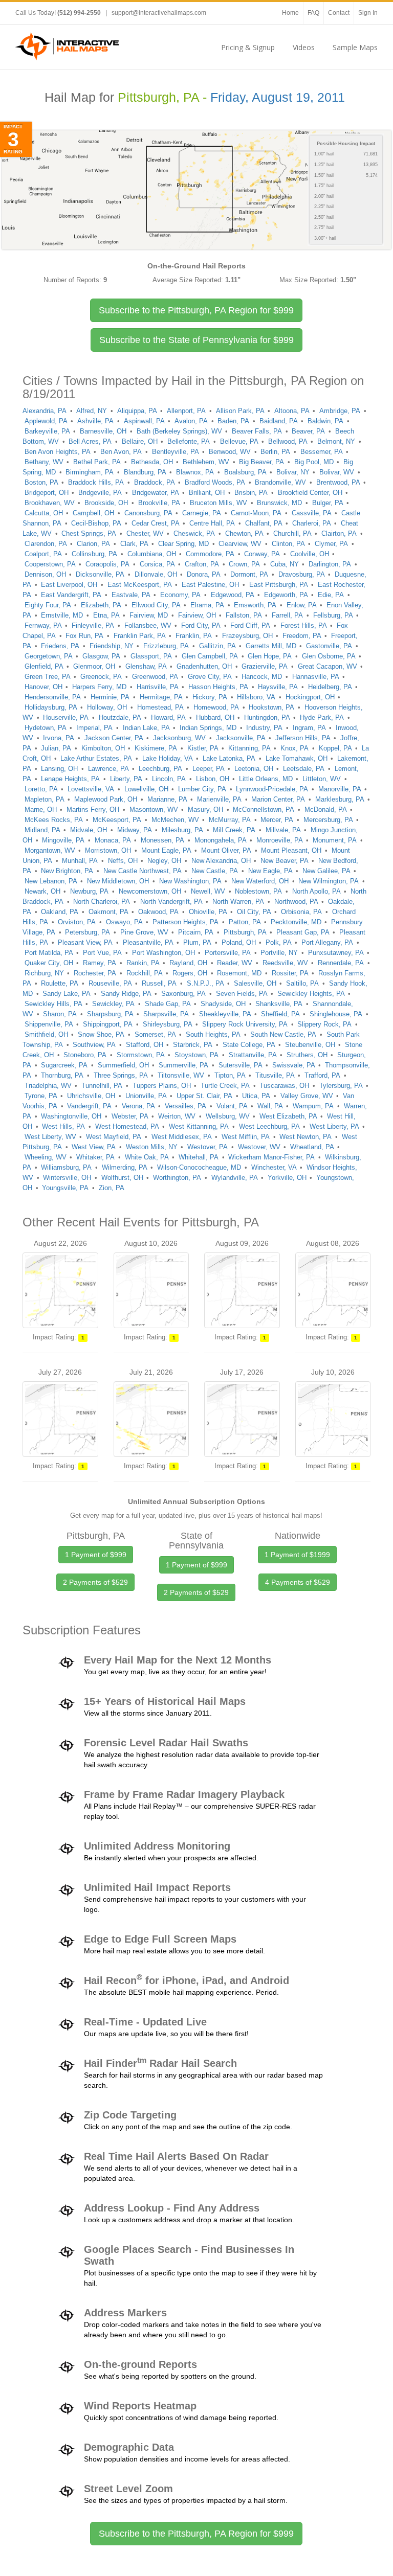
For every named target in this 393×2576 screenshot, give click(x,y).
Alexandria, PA (45, 411)
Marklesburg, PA (340, 799)
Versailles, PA (185, 1106)
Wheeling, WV (46, 1157)
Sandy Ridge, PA (126, 994)
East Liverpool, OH (69, 585)
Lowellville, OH (146, 789)
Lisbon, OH (213, 779)
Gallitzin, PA (217, 646)
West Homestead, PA (127, 1126)
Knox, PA (294, 748)
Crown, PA (244, 564)
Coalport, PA (43, 554)
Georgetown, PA (49, 656)
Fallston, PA (244, 615)
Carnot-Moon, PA (256, 513)
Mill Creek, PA (234, 830)
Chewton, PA (244, 533)
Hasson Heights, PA (218, 687)
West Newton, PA (305, 1137)
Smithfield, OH (46, 1034)
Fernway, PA (43, 625)
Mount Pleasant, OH (291, 850)
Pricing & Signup (248, 47)
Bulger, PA (328, 503)
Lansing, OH (59, 769)
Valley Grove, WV (307, 1096)
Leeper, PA (209, 769)
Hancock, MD (262, 677)
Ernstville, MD (62, 615)
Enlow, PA (302, 605)
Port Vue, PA (102, 953)
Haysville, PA (278, 687)
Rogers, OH (190, 973)
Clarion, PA (93, 544)
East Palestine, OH (210, 585)
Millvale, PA (283, 830)
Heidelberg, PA (330, 687)
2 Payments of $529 (95, 1582)
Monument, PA (335, 840)
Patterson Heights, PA (185, 922)
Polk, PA (279, 942)
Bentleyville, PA (176, 452)
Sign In (368, 13)
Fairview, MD (149, 615)
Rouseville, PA (110, 983)
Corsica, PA (157, 564)
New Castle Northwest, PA (143, 871)
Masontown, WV (154, 810)
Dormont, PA (249, 574)
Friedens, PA (60, 646)
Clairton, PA (339, 533)
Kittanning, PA (249, 748)
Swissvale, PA (294, 1065)
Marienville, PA (219, 799)
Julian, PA (56, 748)
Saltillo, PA (302, 983)
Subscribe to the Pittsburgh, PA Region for (196, 310)
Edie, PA (331, 595)
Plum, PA (197, 942)
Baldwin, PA (325, 421)
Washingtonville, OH (71, 1116)
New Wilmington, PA (329, 881)
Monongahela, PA (221, 840)
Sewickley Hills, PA (53, 1004)
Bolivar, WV (337, 472)
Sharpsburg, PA (110, 1014)
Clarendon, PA (46, 544)
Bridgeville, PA (100, 493)
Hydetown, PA (46, 728)
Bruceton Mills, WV (219, 503)
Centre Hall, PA (212, 523)
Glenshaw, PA (146, 666)
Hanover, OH (43, 687)
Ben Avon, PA (121, 452)
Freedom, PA (302, 636)
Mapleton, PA (45, 799)
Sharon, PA (60, 1014)
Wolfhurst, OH (122, 1178)
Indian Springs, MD (208, 728)
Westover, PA (208, 1147)
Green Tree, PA (48, 677)
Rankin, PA (143, 963)
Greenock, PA (101, 677)
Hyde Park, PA (322, 717)
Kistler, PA (203, 748)
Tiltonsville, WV (181, 1075)
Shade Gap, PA (168, 1004)
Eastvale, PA (131, 595)
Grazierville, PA (265, 666)
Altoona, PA (292, 411)
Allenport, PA (186, 411)
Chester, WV (145, 533)
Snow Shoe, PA (101, 1034)
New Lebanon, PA (51, 881)
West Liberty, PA (334, 1126)
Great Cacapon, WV (327, 666)
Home (290, 13)
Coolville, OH (310, 554)
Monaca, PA (113, 840)
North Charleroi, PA (102, 902)
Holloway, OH (107, 707)
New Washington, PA (190, 881)
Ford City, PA (201, 625)
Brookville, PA (159, 503)
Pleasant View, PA (85, 942)
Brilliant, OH (207, 493)
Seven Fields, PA (242, 994)
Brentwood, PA (338, 482)
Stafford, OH (145, 1045)
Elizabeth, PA (101, 605)
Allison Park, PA (240, 411)
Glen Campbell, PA (210, 656)
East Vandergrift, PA (71, 595)
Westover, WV (259, 1147)
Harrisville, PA (158, 687)
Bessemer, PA (322, 452)
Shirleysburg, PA (168, 1024)
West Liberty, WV (50, 1137)
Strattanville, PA (253, 1055)
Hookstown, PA (271, 707)
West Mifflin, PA (246, 1137)
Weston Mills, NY (152, 1147)
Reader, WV (235, 963)
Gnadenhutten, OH (204, 666)
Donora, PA (204, 574)
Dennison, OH (45, 574)
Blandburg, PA (145, 472)
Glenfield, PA (44, 666)
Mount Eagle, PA (166, 850)
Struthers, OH (307, 1055)
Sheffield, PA (280, 1014)
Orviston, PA (77, 922)
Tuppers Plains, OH (162, 1086)
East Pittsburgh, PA (279, 585)
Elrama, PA (207, 605)
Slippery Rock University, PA (245, 1024)
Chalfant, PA (264, 523)
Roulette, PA (60, 983)
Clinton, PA (288, 544)
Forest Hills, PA (304, 625)
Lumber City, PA (202, 789)
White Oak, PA (147, 1157)
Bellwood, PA (288, 441)
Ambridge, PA (340, 411)
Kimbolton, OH (103, 748)
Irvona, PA (59, 738)
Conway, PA (262, 554)
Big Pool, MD (314, 462)
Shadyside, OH (223, 1004)
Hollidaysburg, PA (51, 707)
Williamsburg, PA (66, 1167)
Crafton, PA (202, 564)
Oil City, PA (254, 912)
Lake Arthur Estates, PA (96, 758)
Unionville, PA (146, 1096)
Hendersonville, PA (53, 697)
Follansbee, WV (148, 625)
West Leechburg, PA (269, 1126)
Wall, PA (270, 1106)
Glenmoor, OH (94, 666)
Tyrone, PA (41, 1096)
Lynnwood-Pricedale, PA (272, 789)
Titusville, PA (275, 1075)
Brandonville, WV (280, 482)
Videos (304, 47)
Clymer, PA (331, 544)
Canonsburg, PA (148, 513)
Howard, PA (168, 717)
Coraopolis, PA (107, 564)
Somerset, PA (155, 1034)
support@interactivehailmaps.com (159, 13)
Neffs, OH (123, 861)
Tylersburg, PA (341, 1086)
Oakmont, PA (108, 912)
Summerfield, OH (123, 1065)
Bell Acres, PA (90, 441)
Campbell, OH (93, 513)
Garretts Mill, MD (271, 646)
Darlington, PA (330, 564)
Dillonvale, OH (156, 574)
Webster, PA (130, 1116)
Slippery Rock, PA (324, 1024)
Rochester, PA (95, 973)
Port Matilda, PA (49, 953)
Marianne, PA (167, 799)
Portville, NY (279, 953)
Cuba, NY (285, 564)
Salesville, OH (255, 983)
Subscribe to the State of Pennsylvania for (196, 340)
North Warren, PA (238, 902)
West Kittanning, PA (199, 1126)
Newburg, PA (89, 891)
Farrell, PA (287, 615)
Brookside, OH (106, 503)
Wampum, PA (313, 1106)
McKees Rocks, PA (54, 820)
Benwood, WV (230, 452)
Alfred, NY (92, 411)
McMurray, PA (230, 820)
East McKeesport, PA (140, 585)
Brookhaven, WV (50, 503)
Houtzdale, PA (120, 717)
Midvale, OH (89, 830)
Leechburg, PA (160, 769)
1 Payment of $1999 (297, 1555)
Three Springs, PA (121, 1075)
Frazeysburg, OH (247, 636)
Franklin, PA (194, 636)
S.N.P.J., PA (205, 983)
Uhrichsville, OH (91, 1096)
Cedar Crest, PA (156, 523)
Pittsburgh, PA (245, 932)
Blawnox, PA (195, 472)
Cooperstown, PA (50, 564)
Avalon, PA (191, 421)
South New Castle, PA (283, 1034)
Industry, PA (264, 728)
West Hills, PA (63, 1126)
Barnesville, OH (103, 431)
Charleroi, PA (312, 523)
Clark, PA (134, 544)
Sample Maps (355, 47)
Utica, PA (256, 1096)
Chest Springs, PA (89, 533)
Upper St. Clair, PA (204, 1096)
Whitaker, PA (95, 1157)
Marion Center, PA (278, 799)
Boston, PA (41, 482)
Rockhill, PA (145, 973)
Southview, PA (94, 1045)
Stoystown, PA (196, 1055)
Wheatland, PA (312, 1147)
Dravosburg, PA (302, 574)
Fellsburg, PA (333, 615)
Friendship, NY (112, 646)
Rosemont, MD (239, 973)
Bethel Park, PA (97, 462)
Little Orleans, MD (266, 779)
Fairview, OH (197, 615)
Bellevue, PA (239, 441)
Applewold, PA (46, 421)
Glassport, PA (151, 656)
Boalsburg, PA (245, 472)
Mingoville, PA (63, 840)
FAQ (313, 13)
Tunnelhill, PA (102, 1086)
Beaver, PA (308, 431)
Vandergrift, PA (89, 1106)
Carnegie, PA (202, 513)
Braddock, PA (155, 482)
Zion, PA (112, 1188)
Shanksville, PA (279, 1004)
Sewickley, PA (113, 1004)
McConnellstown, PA (264, 810)
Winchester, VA (274, 1167)
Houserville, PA (66, 717)
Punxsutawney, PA (336, 953)
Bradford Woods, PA (215, 482)
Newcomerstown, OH (150, 891)
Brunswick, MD (279, 503)
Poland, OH (239, 942)
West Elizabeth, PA (288, 1116)
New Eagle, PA (270, 871)
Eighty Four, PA (48, 605)
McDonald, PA (326, 810)
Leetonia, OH (254, 769)
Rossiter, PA (290, 973)
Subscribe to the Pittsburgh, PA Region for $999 (196, 2534)
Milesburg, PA (182, 830)
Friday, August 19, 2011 (278, 97)
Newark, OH (42, 891)
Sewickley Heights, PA (311, 994)
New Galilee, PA (326, 871)
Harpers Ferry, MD (99, 687)
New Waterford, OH (260, 881)
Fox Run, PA (84, 636)
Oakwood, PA (158, 912)
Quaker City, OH (49, 963)
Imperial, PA (94, 728)
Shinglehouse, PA (336, 1014)
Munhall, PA (80, 861)
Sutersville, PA (241, 1065)
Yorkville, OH (287, 1178)
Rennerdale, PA (341, 963)
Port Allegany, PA (327, 942)
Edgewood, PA (233, 595)
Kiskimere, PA (156, 748)
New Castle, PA (215, 871)
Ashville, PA (95, 421)
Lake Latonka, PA (229, 758)
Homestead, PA (160, 707)
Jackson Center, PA (114, 738)
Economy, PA (180, 595)
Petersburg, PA (88, 932)
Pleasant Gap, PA (303, 932)
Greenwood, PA (155, 677)
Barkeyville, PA (47, 431)
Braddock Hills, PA (96, 482)
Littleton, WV (322, 779)
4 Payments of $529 (298, 1582)
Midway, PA (135, 830)
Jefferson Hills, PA (303, 738)
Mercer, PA (277, 820)
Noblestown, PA (258, 891)
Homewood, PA (216, 707)
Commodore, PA (210, 554)
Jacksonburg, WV (179, 738)
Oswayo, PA (124, 922)
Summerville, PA (183, 1065)
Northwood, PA (296, 902)
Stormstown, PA (141, 1055)
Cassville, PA (312, 513)
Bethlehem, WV (206, 462)
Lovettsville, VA (91, 789)
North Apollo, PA (316, 891)
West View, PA (94, 1147)
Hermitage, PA (161, 697)
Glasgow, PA (101, 656)
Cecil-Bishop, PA (96, 523)
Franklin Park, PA (140, 636)
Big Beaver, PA (261, 462)
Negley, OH (164, 861)
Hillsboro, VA (256, 697)
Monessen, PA (162, 840)
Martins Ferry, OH (93, 810)
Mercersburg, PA (328, 820)
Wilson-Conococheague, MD (199, 1167)
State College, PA (249, 1045)
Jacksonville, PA (241, 738)
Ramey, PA (100, 963)
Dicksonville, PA (100, 574)
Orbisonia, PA (301, 912)
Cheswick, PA (194, 533)
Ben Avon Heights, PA (58, 452)
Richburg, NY (44, 973)
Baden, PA (233, 421)
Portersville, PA (228, 953)
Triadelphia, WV (48, 1086)
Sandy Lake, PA (67, 994)
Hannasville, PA (316, 677)
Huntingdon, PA (267, 717)
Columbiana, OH (152, 554)
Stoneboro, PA (85, 1055)
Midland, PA (42, 830)
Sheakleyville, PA (225, 1014)
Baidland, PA (279, 421)
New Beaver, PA (285, 861)
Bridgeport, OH (47, 493)
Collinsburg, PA (94, 554)
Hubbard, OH (215, 717)
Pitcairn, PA (196, 932)
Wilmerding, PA (125, 1167)
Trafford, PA (322, 1075)
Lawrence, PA (108, 769)
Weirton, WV (177, 1116)
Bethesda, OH (152, 462)
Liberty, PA (126, 779)
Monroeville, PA (280, 840)
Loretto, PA (41, 789)
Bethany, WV (44, 462)
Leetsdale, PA (304, 769)
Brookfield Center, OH (310, 493)
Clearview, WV (240, 544)
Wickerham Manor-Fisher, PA (271, 1157)
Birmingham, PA (90, 472)
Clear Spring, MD (183, 544)
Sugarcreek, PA (64, 1065)
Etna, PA (106, 615)
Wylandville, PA (235, 1178)
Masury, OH (205, 810)
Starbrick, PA (193, 1045)
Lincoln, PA (169, 779)
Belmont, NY (336, 441)
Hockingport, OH (310, 697)
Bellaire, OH (140, 441)
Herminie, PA (110, 697)
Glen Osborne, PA (329, 656)
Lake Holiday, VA (168, 758)
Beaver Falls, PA (257, 431)
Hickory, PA (210, 697)
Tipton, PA (230, 1075)
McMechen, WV (175, 820)
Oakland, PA (60, 912)
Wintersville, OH (67, 1178)
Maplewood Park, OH (106, 799)
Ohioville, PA (208, 912)
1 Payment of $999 (96, 1555)
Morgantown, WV (50, 850)
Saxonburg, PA (183, 994)
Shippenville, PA (49, 1024)
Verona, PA (138, 1106)
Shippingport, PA (108, 1024)
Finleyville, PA (93, 625)
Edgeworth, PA (286, 595)
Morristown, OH (108, 850)
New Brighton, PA (67, 871)
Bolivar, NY (293, 472)
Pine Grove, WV (144, 932)
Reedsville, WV (285, 963)
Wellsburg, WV (228, 1116)
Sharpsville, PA (166, 1014)
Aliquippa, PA (137, 411)
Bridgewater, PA (156, 493)
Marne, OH (41, 810)
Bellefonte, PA (189, 441)
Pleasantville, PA (148, 942)
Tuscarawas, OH (284, 1086)
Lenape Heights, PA (70, 779)
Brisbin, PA (251, 493)
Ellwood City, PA (156, 605)
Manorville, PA (340, 789)
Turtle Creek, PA (225, 1086)
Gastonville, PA (329, 646)
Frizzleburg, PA (166, 646)
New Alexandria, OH (221, 861)
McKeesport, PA (117, 820)
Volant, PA (232, 1106)
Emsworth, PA (255, 605)
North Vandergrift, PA (171, 902)
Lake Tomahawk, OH (297, 758)
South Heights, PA (213, 1034)
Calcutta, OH (44, 513)
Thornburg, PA (62, 1075)
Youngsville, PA (65, 1188)
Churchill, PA (292, 533)
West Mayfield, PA (114, 1137)
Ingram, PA (309, 728)
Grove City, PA (210, 677)
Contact (339, 13)
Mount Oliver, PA (226, 850)
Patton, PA (245, 922)
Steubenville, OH (310, 1045)
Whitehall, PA (199, 1157)
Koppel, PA (335, 748)
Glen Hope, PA (270, 656)
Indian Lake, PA (146, 728)
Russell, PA (159, 983)
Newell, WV (208, 891)
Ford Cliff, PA (250, 625)
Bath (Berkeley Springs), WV (179, 431)
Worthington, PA (177, 1178)
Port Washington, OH (163, 953)
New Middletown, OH (118, 881)
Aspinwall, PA (144, 421)
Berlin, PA (275, 452)
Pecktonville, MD (296, 922)
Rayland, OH (188, 963)
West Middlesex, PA (182, 1137)
